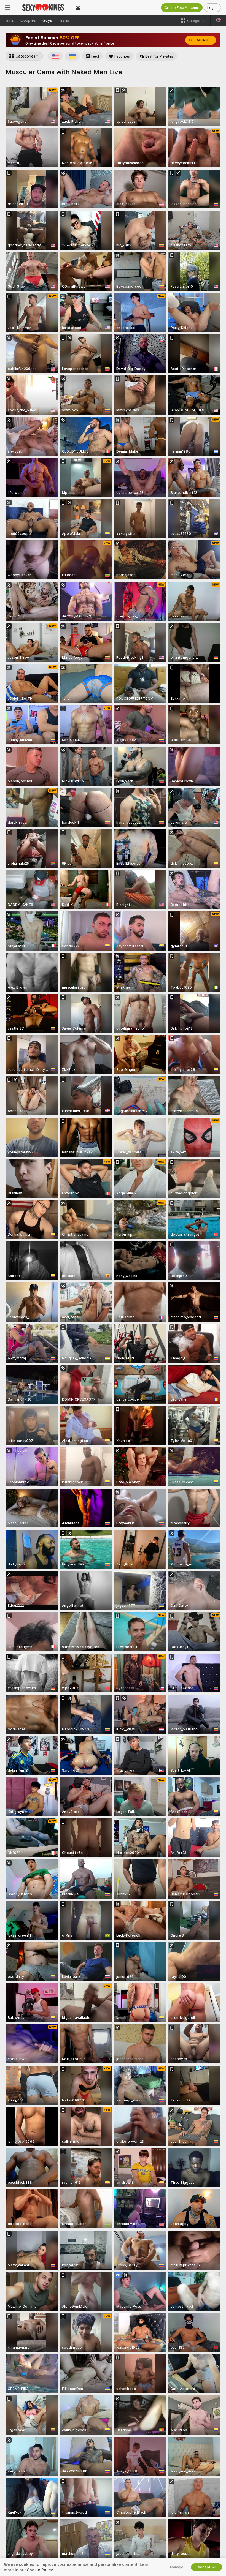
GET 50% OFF (201, 40)
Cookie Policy (40, 2570)
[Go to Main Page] (43, 7)
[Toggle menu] (8, 7)
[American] (55, 56)
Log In (212, 8)
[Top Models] (78, 7)
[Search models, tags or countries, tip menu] (218, 21)
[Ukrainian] (72, 56)
